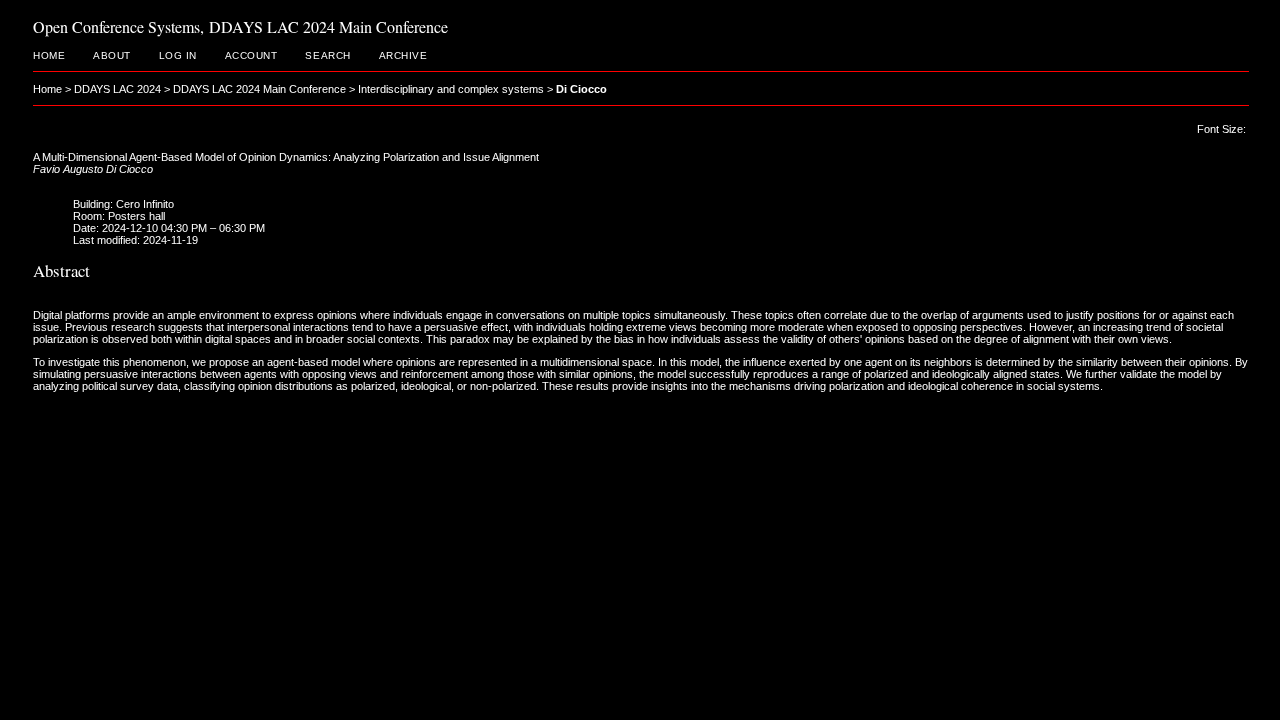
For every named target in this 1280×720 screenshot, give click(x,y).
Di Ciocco (581, 89)
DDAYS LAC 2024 (117, 89)
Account (251, 55)
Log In (178, 55)
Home (49, 55)
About (112, 55)
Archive (403, 55)
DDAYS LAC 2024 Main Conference (259, 89)
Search (327, 55)
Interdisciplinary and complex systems (451, 89)
